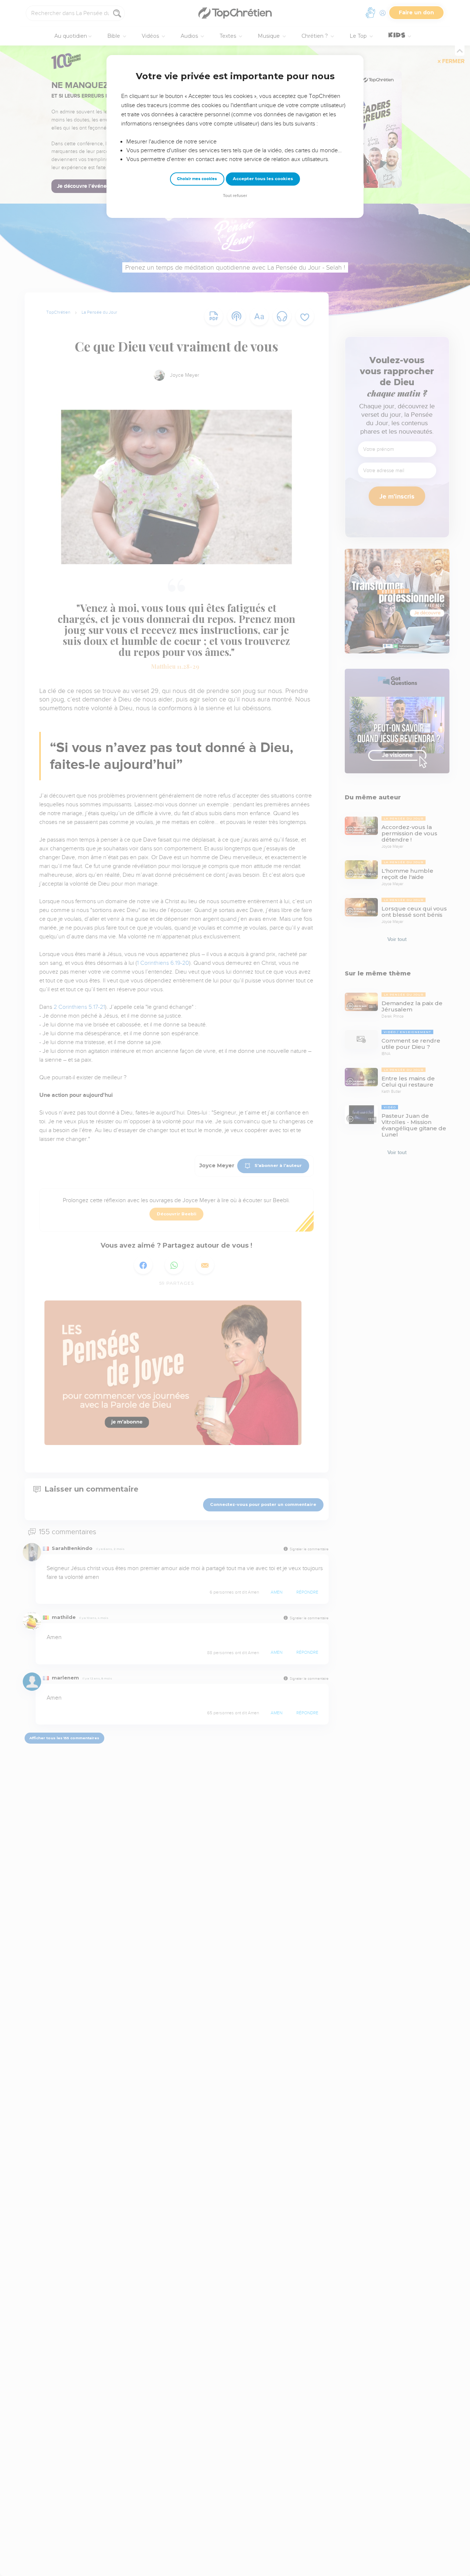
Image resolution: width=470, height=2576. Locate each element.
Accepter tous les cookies (263, 179)
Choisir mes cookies (197, 179)
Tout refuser (235, 196)
